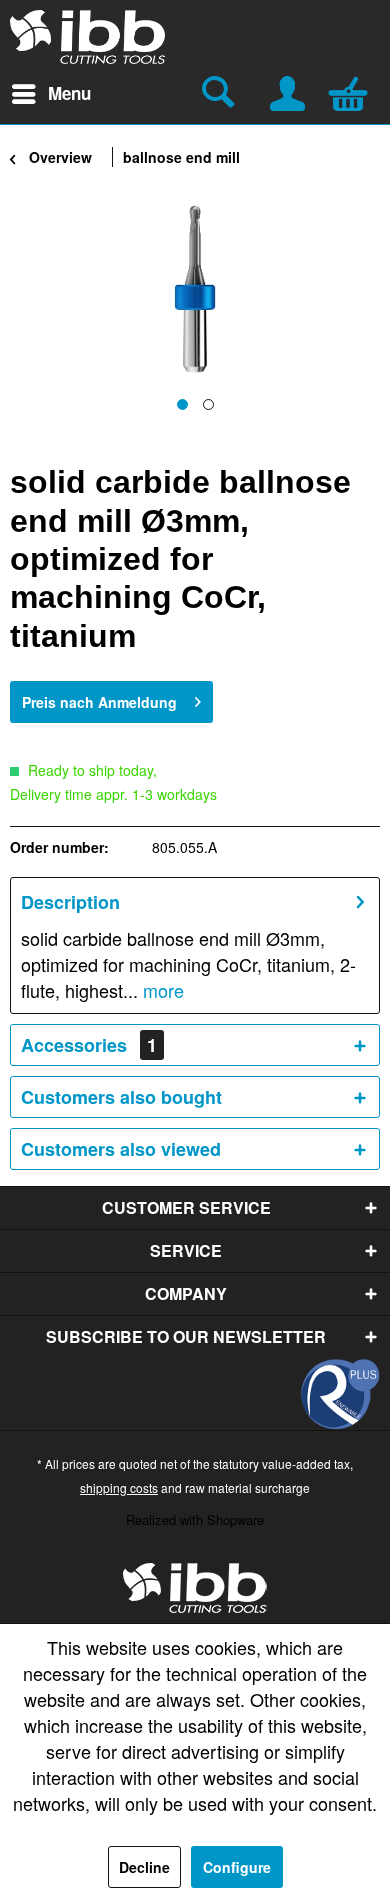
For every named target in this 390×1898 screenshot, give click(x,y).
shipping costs (119, 1487)
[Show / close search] (221, 94)
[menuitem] (50, 94)
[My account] (289, 91)
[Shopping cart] (353, 91)
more (161, 990)
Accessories (89, 1045)
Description (70, 902)
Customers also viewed (121, 1149)
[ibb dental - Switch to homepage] (88, 37)
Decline (144, 1867)
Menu (69, 93)
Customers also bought (121, 1097)
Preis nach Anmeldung (99, 702)
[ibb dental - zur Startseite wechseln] (195, 1588)
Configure (237, 1867)
